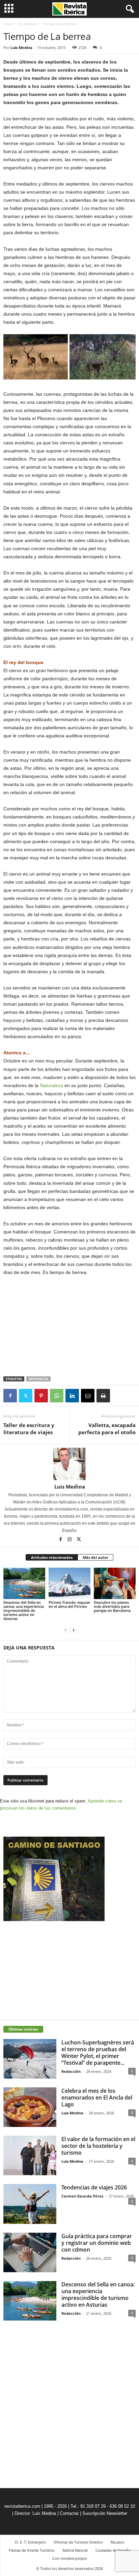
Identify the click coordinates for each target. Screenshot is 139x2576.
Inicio (8, 24)
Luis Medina (21, 47)
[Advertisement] (69, 1327)
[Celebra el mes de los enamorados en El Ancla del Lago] (30, 2107)
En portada (27, 24)
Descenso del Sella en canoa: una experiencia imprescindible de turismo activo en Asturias (24, 1610)
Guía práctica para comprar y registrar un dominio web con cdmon (97, 2243)
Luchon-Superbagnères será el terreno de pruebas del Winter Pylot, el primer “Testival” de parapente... (98, 2053)
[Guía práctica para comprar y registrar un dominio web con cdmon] (30, 2252)
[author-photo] (69, 1464)
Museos (117, 2542)
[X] (26, 1396)
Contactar (69, 2513)
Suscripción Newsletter (105, 2513)
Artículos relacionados (52, 1557)
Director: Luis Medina (35, 2513)
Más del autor (95, 1557)
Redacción (71, 2071)
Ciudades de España (113, 2550)
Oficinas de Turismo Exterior (78, 2542)
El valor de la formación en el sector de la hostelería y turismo (98, 2146)
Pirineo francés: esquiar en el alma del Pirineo (69, 1604)
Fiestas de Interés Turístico (32, 2550)
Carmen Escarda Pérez (82, 2196)
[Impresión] (103, 1396)
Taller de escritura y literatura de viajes (29, 1429)
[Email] (88, 1396)
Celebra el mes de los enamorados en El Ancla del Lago (97, 2097)
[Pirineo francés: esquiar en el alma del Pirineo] (69, 1583)
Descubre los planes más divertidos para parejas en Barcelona (112, 1606)
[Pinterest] (41, 1396)
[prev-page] (65, 1630)
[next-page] (74, 1630)
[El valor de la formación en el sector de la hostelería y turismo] (30, 2155)
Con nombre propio (70, 2558)
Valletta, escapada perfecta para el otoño (107, 1429)
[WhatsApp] (57, 1396)
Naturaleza (51, 1085)
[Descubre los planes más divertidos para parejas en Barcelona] (115, 1583)
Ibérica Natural (75, 2550)
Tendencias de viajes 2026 (94, 2187)
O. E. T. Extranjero (30, 2542)
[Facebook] (10, 1396)
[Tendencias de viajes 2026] (30, 2204)
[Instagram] (70, 1540)
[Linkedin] (72, 1396)
